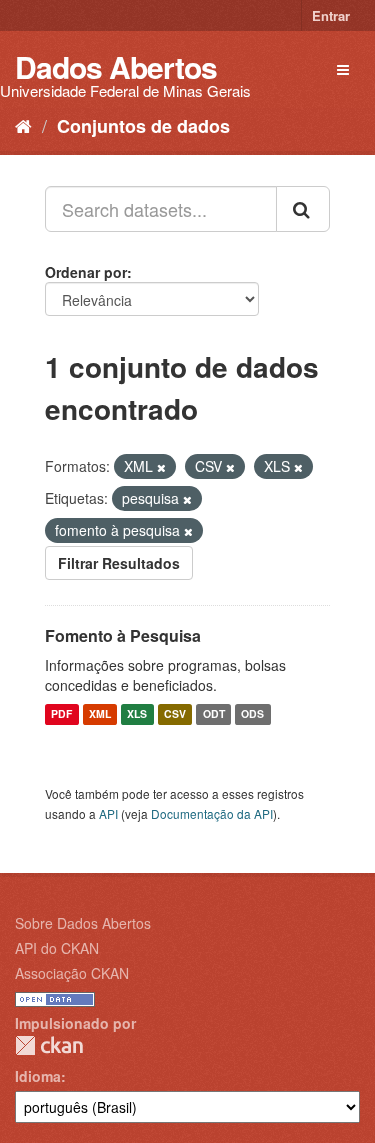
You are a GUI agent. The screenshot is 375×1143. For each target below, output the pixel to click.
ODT (214, 714)
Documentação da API (212, 813)
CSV (175, 714)
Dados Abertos (116, 66)
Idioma (38, 1076)
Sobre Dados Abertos (83, 923)
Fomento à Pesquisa (123, 635)
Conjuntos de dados (143, 126)
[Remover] (161, 467)
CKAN (49, 1045)
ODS (252, 714)
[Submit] (303, 209)
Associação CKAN (72, 973)
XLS (137, 714)
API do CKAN (57, 948)
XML (100, 714)
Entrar (331, 15)
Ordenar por (86, 272)
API (108, 813)
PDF (61, 714)
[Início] (23, 125)
